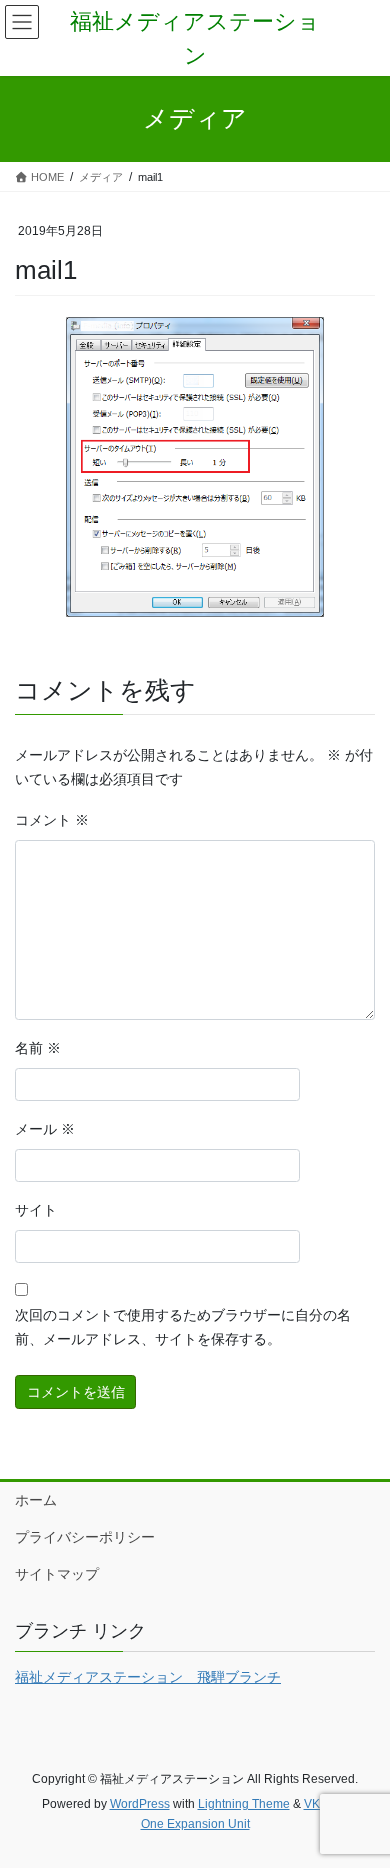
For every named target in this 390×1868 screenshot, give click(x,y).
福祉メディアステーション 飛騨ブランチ (148, 1677)
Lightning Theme (244, 1804)
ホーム (36, 1500)
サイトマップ (57, 1574)
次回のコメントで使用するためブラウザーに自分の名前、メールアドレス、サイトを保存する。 (183, 1327)
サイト (36, 1210)
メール (45, 1129)
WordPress (140, 1804)
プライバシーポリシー (85, 1537)
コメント (52, 820)
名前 (38, 1048)
